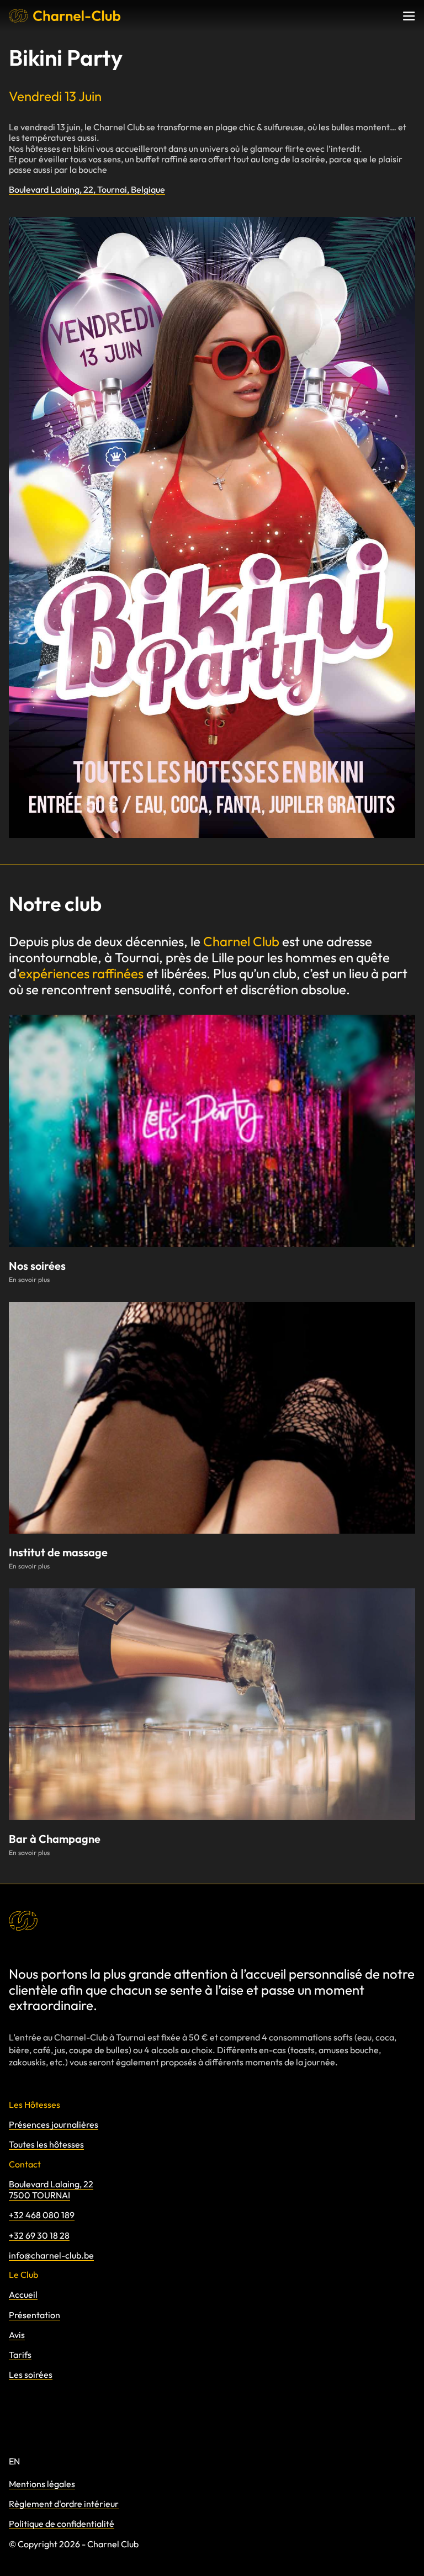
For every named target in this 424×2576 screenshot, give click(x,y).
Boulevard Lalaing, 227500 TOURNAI (51, 2190)
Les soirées (31, 2374)
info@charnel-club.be (51, 2255)
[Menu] (409, 16)
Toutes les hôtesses (46, 2144)
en (14, 2461)
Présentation (35, 2315)
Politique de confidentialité (62, 2524)
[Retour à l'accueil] (65, 16)
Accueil (23, 2294)
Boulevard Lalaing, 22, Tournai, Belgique (87, 190)
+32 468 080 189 (42, 2215)
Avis (17, 2335)
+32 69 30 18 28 (39, 2235)
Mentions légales (42, 2484)
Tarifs (20, 2355)
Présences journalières (54, 2124)
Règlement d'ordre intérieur (64, 2504)
